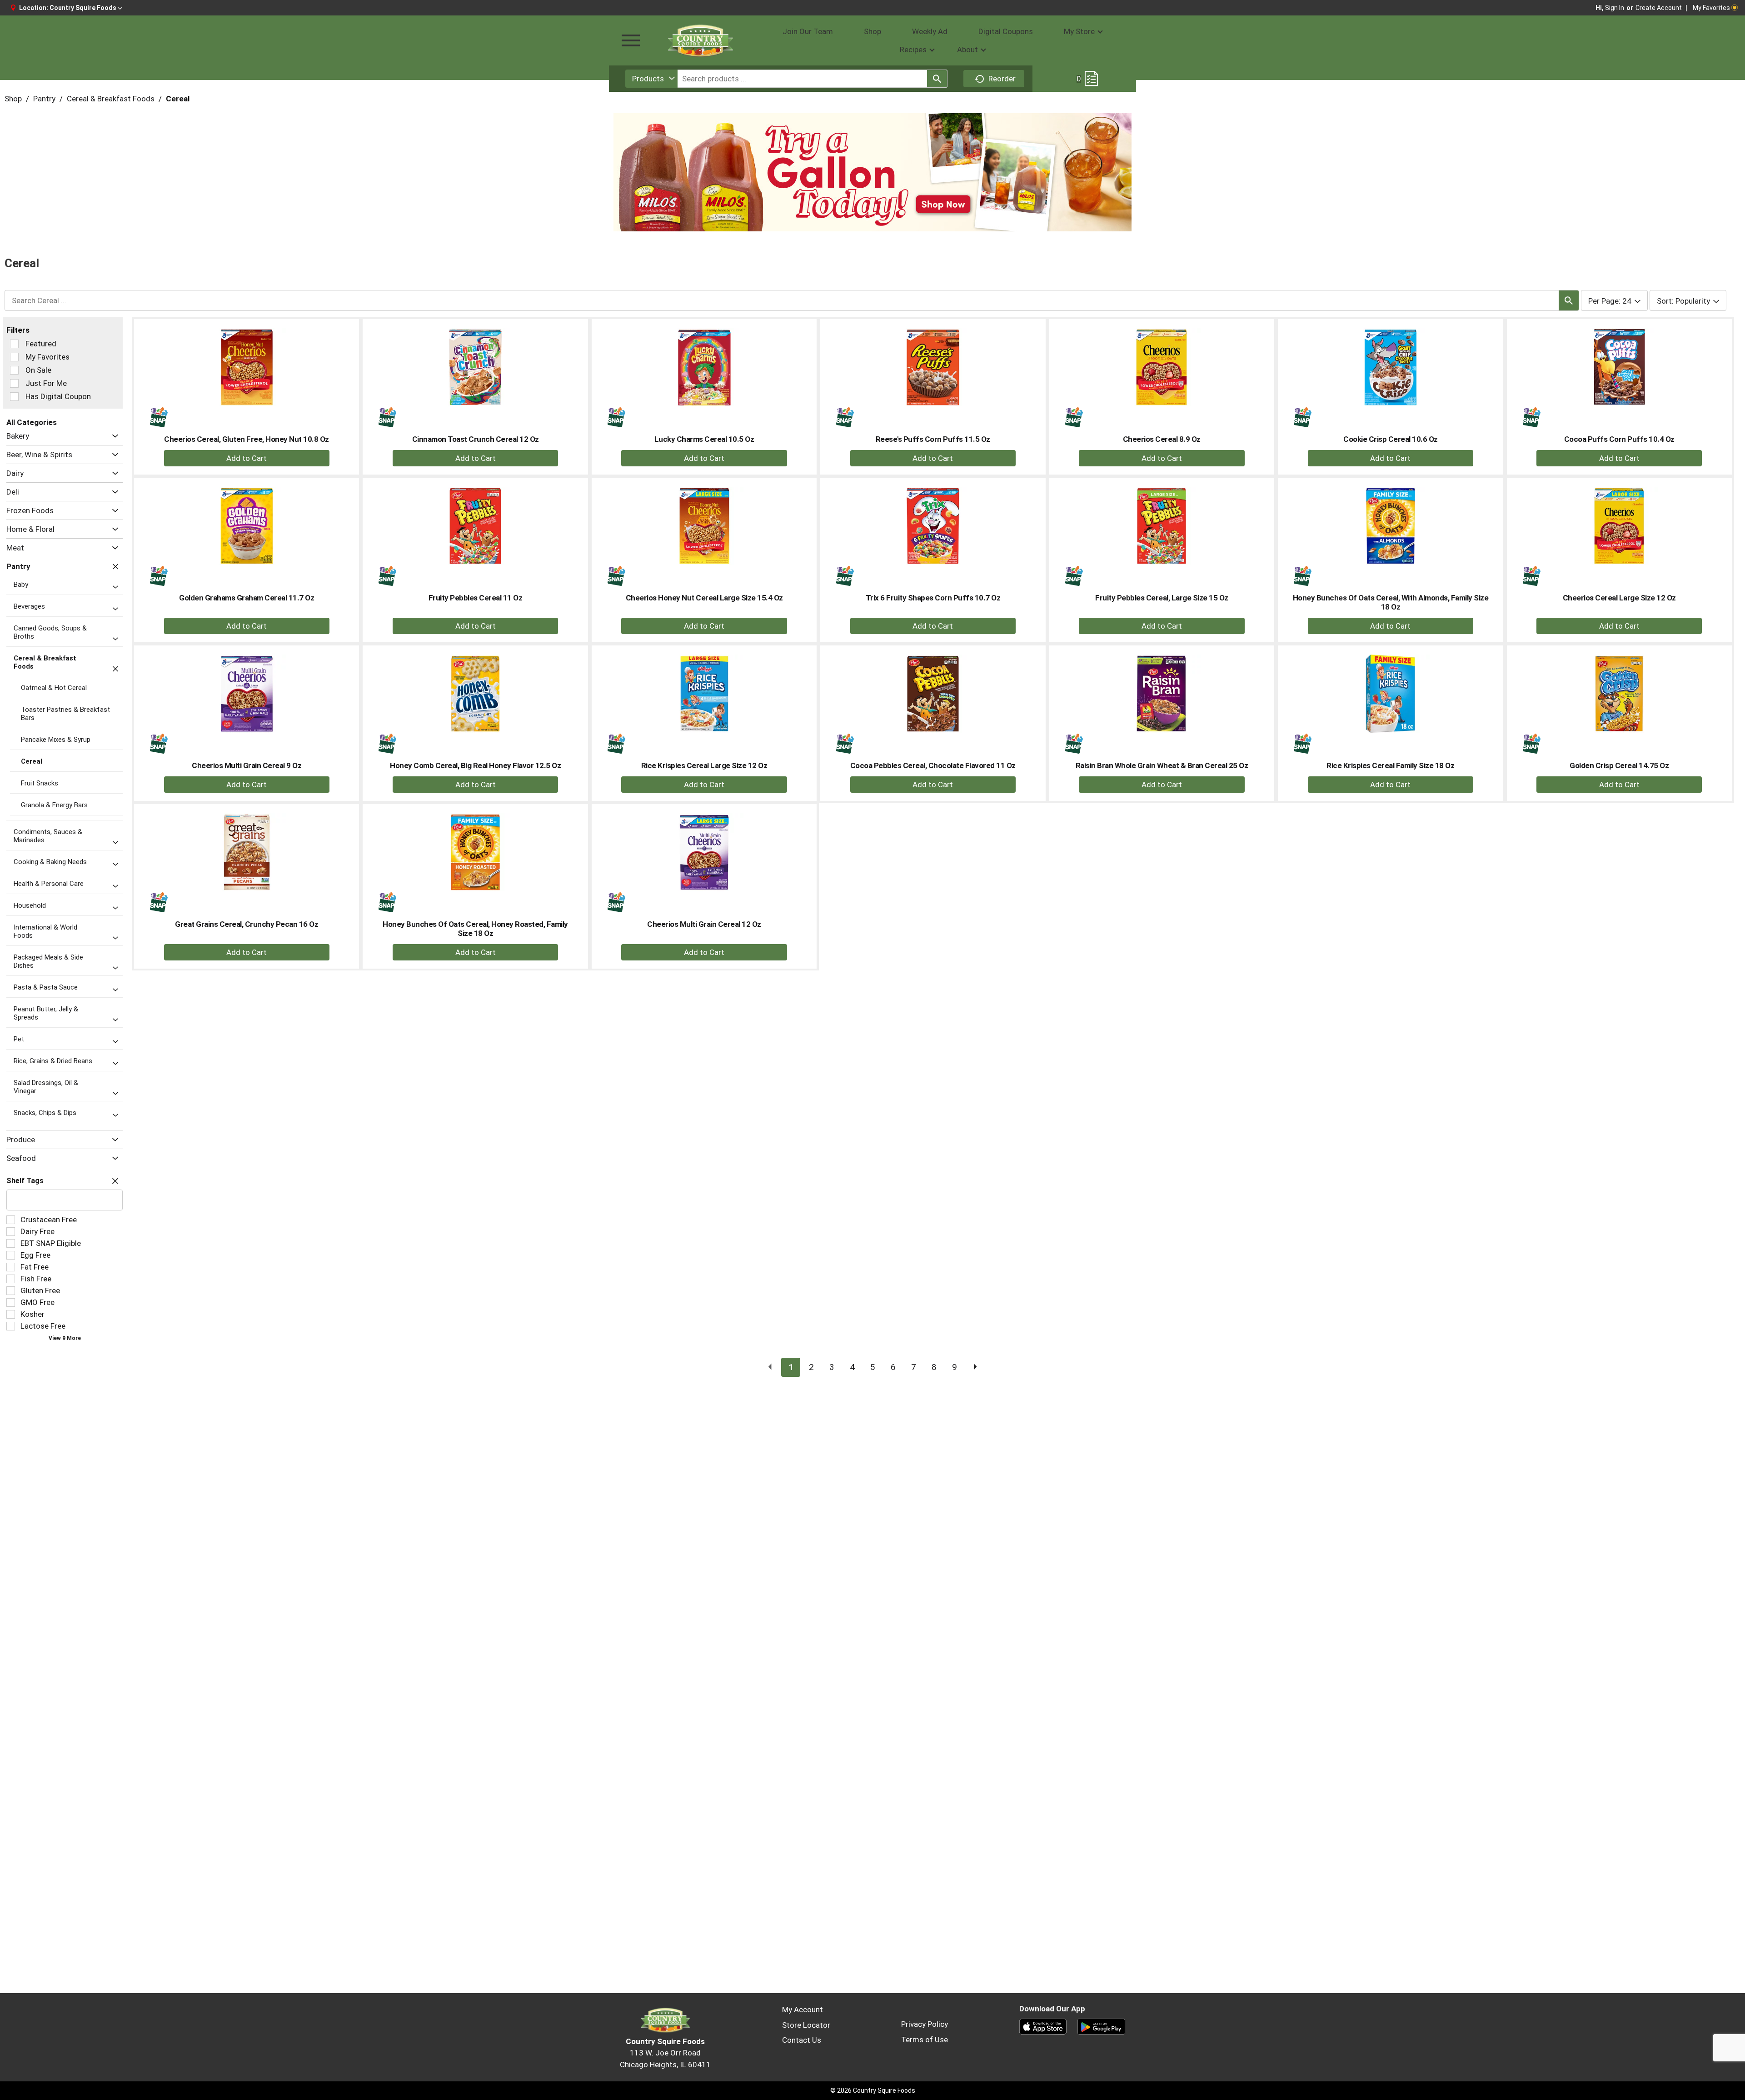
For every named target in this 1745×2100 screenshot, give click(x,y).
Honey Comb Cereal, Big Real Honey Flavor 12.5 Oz (475, 765)
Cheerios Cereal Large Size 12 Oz (1619, 598)
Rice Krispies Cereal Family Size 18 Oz (1390, 765)
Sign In (1615, 8)
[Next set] (975, 1367)
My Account (803, 2010)
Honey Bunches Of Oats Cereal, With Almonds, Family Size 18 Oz (1391, 602)
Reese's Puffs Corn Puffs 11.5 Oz (933, 439)
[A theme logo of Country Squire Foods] (700, 40)
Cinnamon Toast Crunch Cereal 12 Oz (476, 439)
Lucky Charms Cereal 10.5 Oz (704, 439)
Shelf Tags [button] (25, 1181)
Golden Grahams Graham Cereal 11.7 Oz (247, 598)
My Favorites (1711, 8)
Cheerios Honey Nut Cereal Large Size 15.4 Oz (704, 598)
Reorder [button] (1002, 79)
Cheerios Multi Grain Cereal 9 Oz (247, 765)
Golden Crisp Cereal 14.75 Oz (1619, 765)
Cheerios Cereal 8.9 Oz (1162, 439)
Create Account (1659, 8)
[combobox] (651, 79)
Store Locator (806, 2025)
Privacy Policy (925, 2024)
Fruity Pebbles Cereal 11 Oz (476, 598)
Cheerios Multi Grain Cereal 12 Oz (704, 924)
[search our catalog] (937, 79)
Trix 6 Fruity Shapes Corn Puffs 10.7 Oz (933, 598)
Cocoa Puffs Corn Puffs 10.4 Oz (1619, 439)
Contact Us (802, 2040)
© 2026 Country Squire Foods (873, 2090)
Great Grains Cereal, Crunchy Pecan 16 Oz (247, 924)
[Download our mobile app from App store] (1043, 2026)
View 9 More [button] (65, 1338)
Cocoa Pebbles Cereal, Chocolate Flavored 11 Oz (933, 765)
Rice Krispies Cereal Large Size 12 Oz (704, 765)
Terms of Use (925, 2040)
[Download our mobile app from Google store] (1101, 2026)
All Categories (32, 422)
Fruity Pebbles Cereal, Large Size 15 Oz (1162, 598)
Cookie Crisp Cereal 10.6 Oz (1391, 439)
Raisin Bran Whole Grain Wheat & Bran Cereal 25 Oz (1162, 765)
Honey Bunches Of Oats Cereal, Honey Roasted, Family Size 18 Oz (475, 929)
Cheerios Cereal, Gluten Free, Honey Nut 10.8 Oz (247, 439)
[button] (86, 8)
